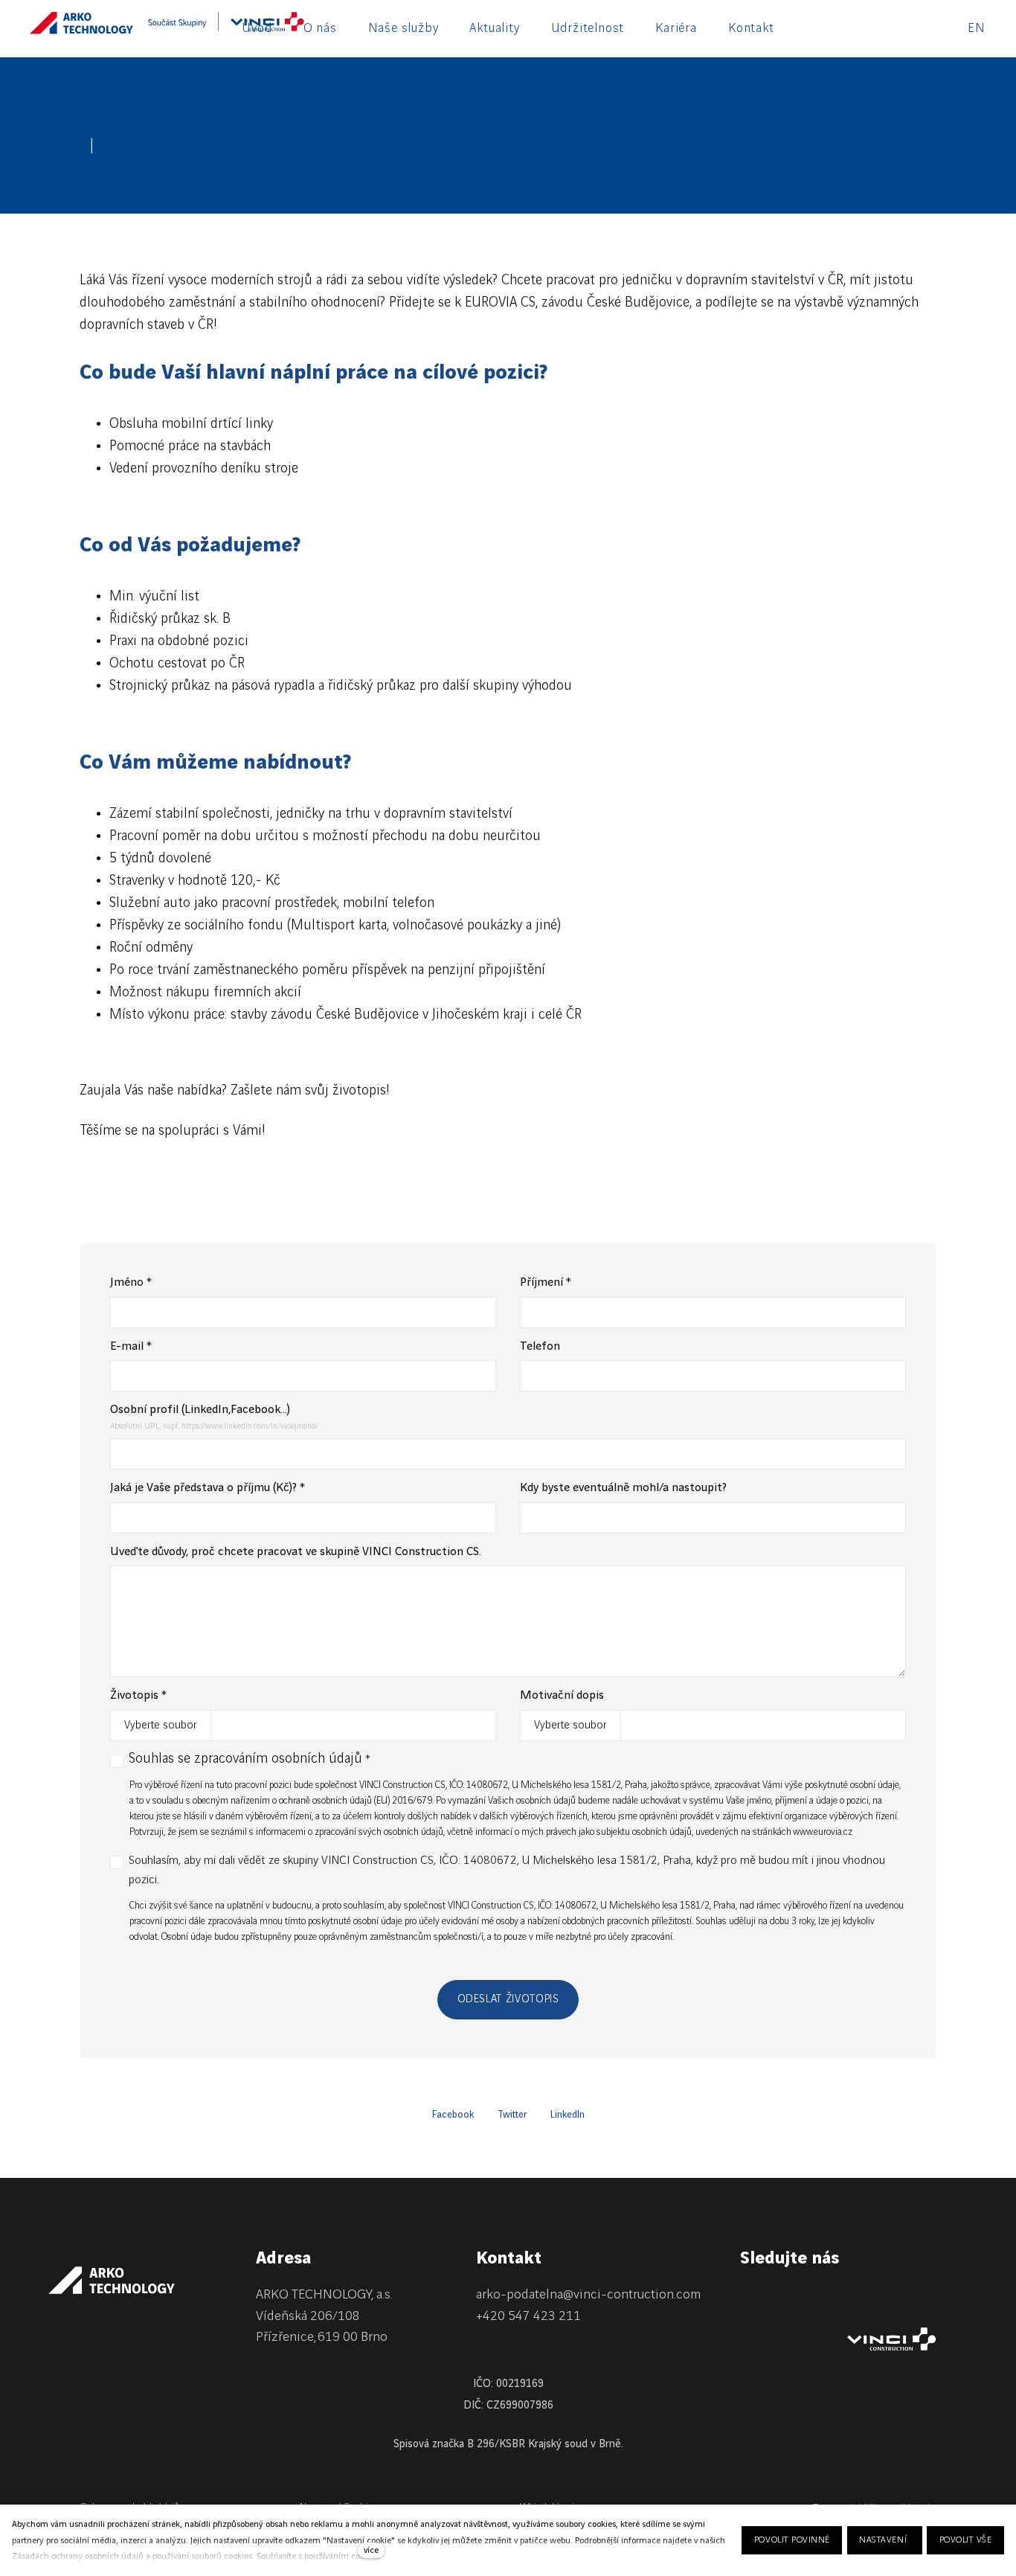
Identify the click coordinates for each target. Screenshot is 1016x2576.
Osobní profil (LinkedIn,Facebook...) (200, 1410)
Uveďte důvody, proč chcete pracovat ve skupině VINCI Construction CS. (296, 1552)
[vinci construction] (892, 2339)
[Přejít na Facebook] (786, 2298)
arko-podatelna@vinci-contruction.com (588, 2294)
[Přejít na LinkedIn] (747, 2298)
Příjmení (546, 1282)
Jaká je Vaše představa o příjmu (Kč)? (208, 1488)
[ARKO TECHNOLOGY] (81, 27)
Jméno (131, 1282)
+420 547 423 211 (528, 2316)
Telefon (540, 1346)
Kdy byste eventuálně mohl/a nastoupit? (623, 1488)
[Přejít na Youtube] (864, 2298)
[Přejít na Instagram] (825, 2298)
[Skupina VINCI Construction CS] (226, 27)
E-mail (131, 1346)
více (371, 2550)
